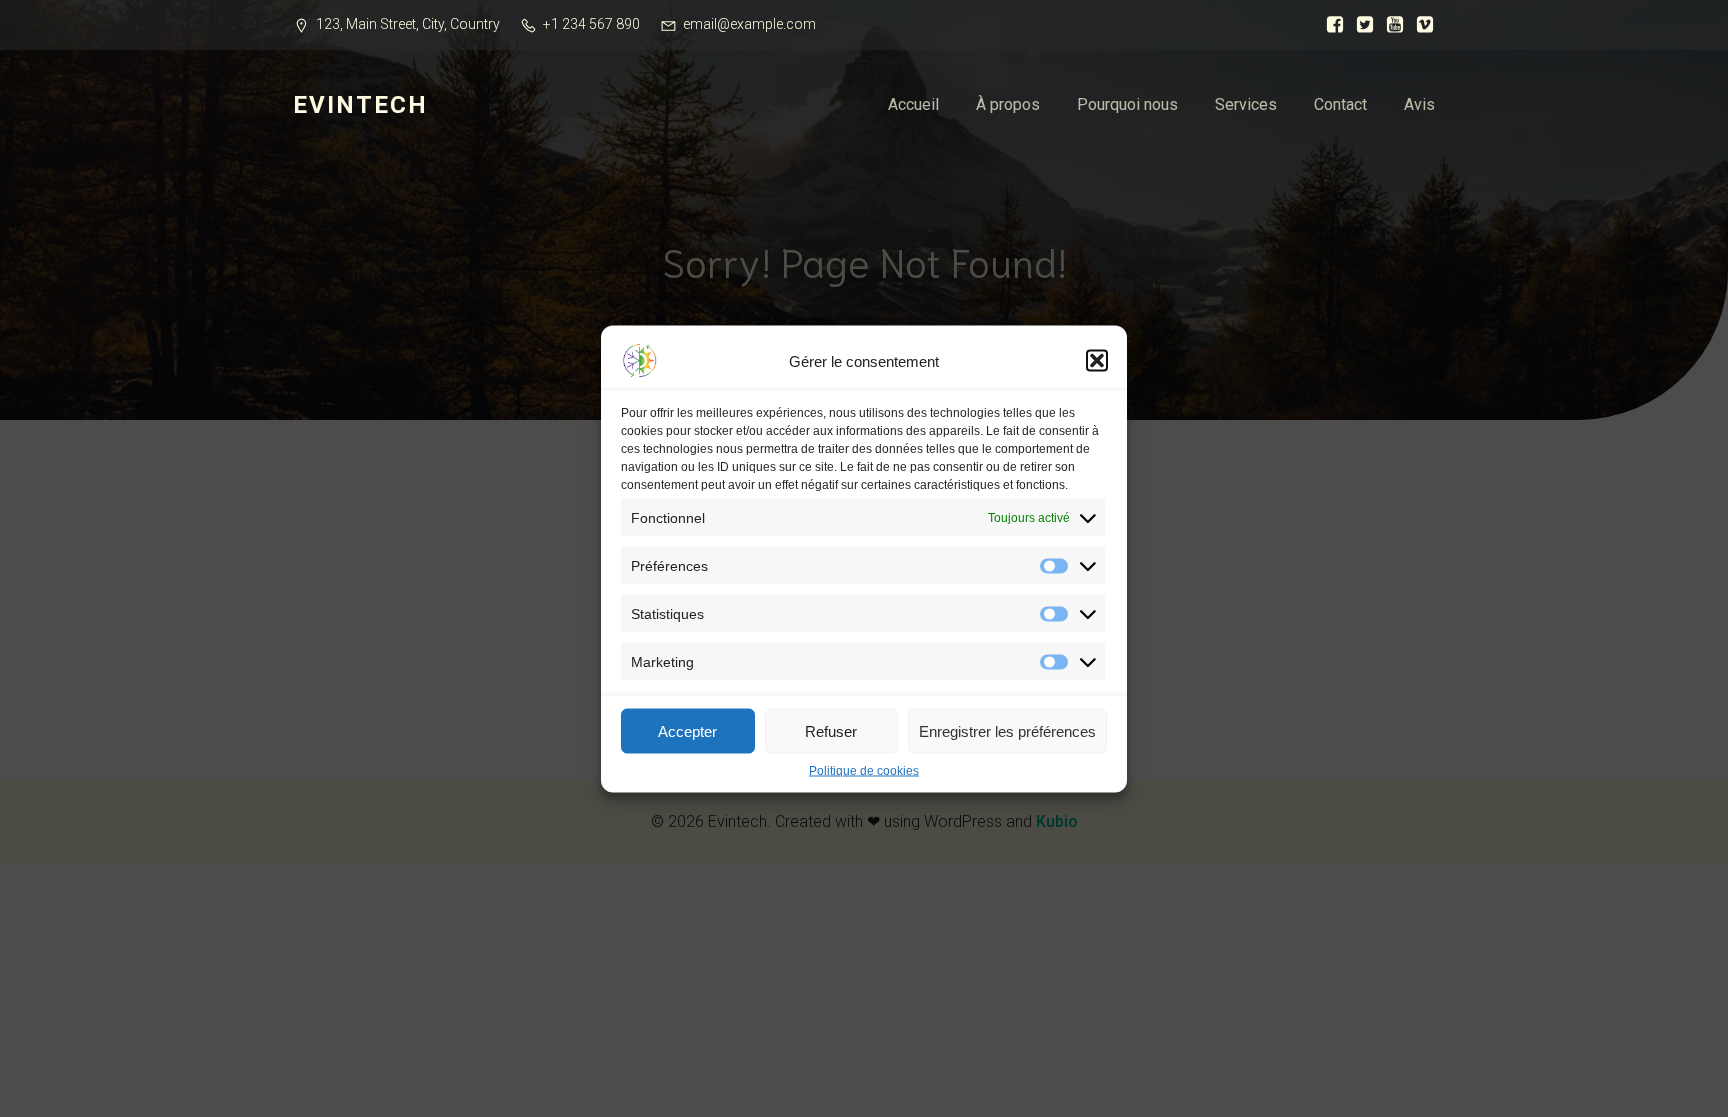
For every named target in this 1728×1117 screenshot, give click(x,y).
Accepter (687, 730)
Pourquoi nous (1127, 104)
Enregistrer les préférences (1007, 730)
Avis (1419, 104)
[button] (1097, 360)
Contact (1340, 104)
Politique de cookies (864, 770)
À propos (1008, 104)
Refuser (831, 730)
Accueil (913, 104)
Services (1246, 104)
